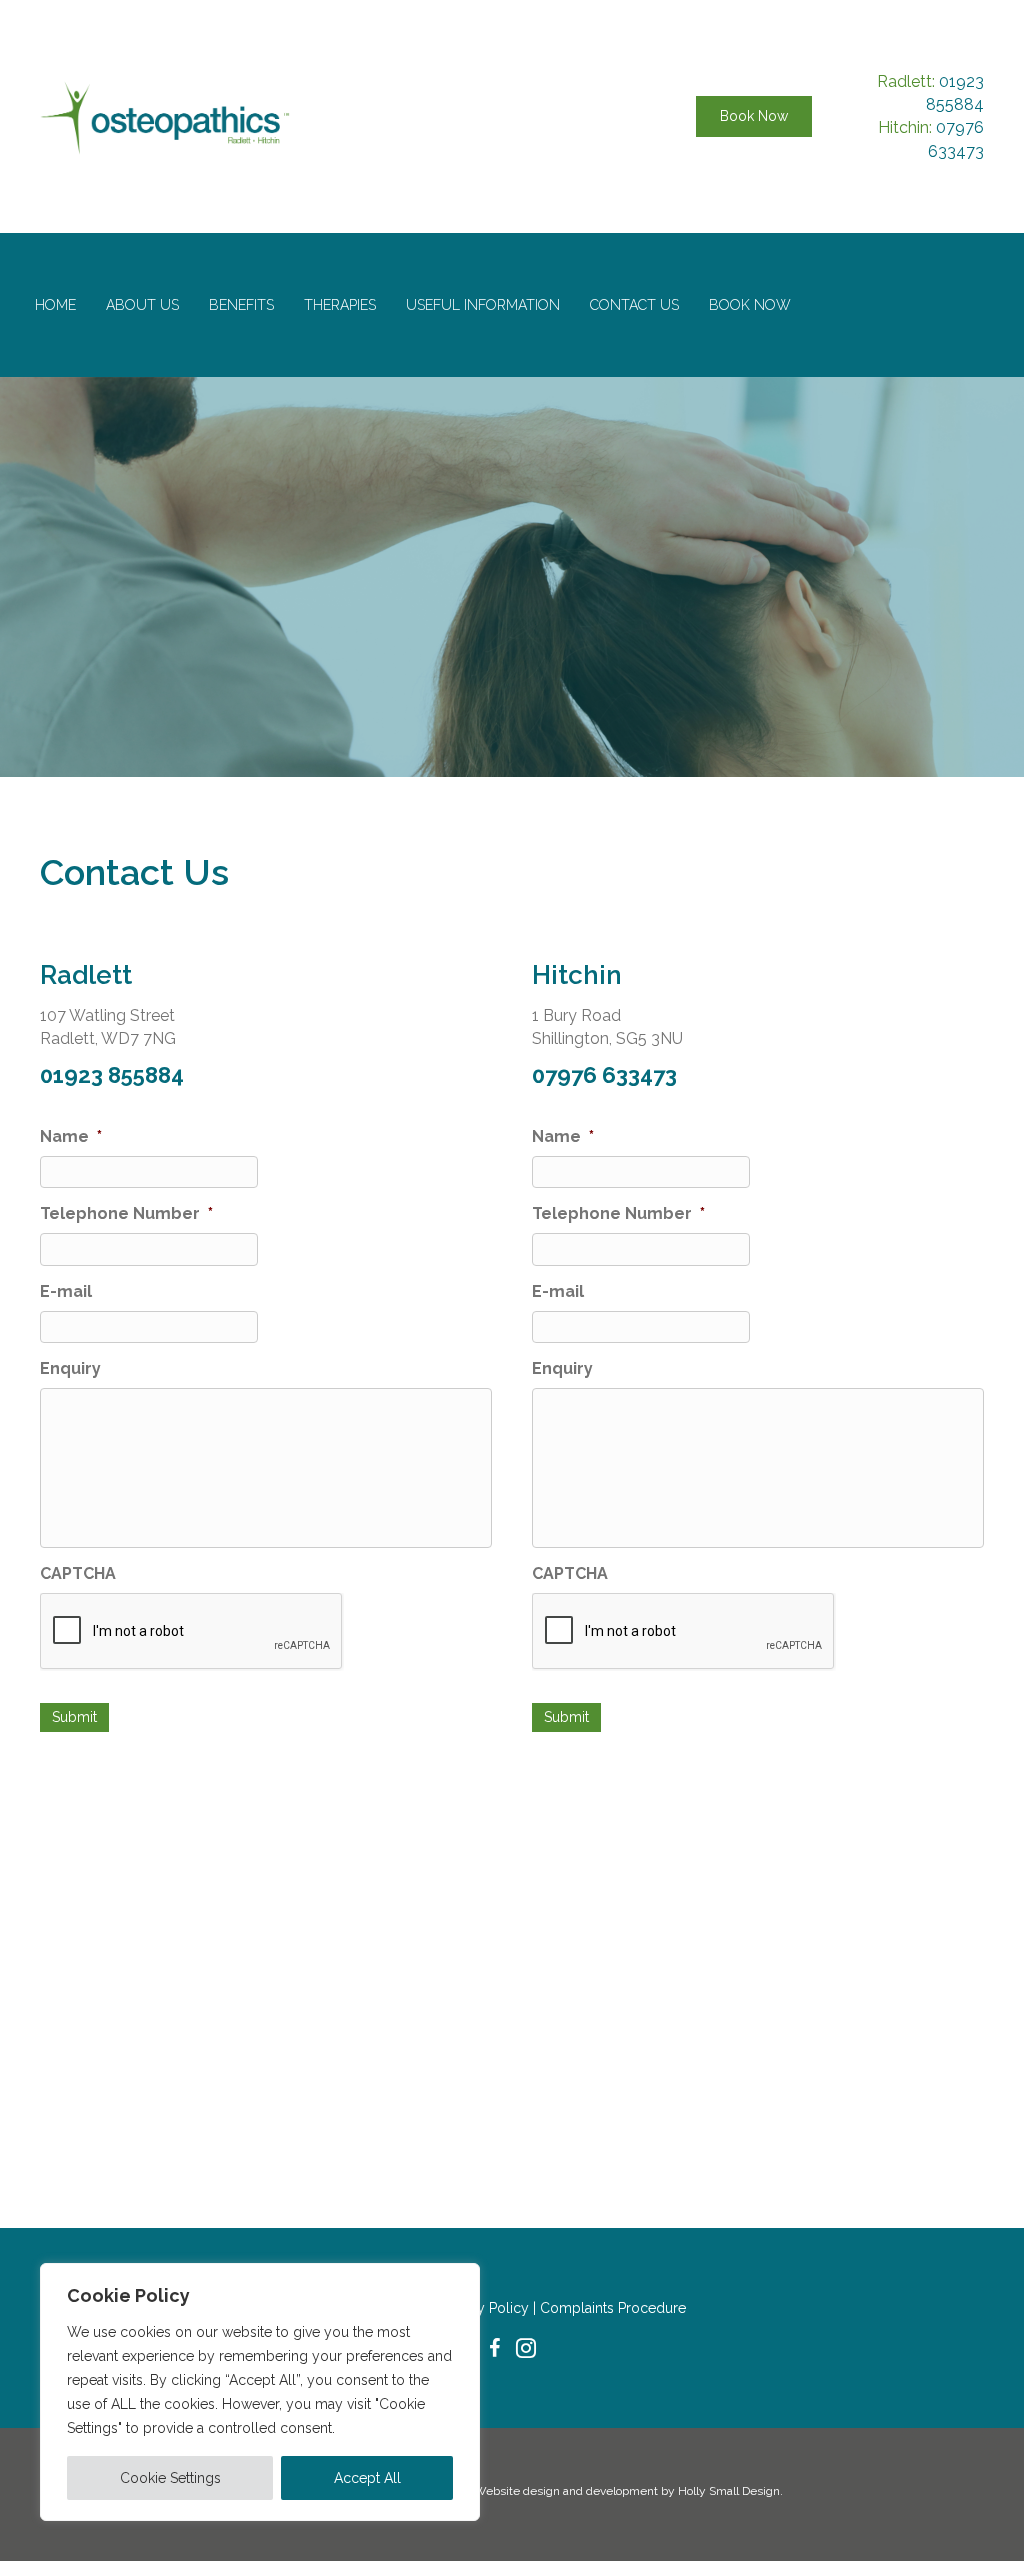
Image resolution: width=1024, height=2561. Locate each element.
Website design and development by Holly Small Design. (628, 2491)
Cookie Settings (170, 2478)
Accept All (367, 2478)
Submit (74, 1717)
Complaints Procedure (613, 2308)
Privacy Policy (486, 2308)
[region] (260, 2392)
